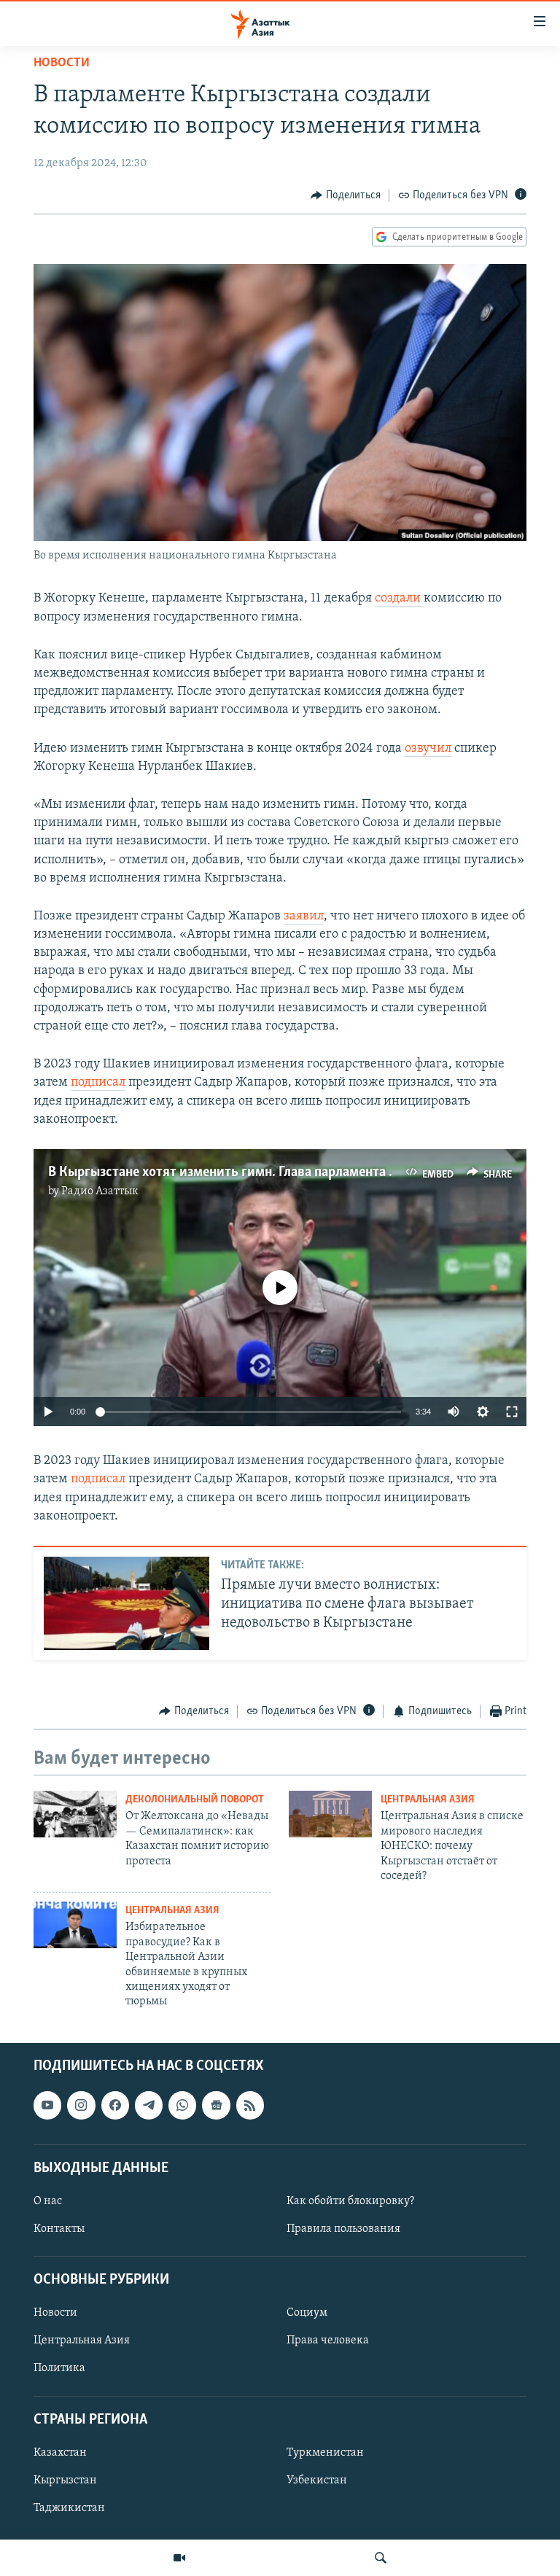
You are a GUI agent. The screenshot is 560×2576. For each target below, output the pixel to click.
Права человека (328, 2340)
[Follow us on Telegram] (149, 2105)
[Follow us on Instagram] (81, 2105)
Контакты (59, 2229)
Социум (307, 2313)
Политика (59, 2368)
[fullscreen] (512, 1412)
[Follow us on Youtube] (47, 2105)
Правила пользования (343, 2229)
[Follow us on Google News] (216, 2105)
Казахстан (60, 2453)
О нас (48, 2201)
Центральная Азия (428, 1800)
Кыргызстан (65, 2480)
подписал (98, 1083)
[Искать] (381, 2558)
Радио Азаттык (100, 1191)
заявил (304, 917)
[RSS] (250, 2105)
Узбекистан (317, 2480)
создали (399, 599)
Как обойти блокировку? (350, 2201)
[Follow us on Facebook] (115, 2105)
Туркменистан (325, 2453)
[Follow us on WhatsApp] (182, 2105)
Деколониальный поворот (195, 1800)
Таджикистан (69, 2508)
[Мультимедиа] (179, 2558)
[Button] (346, 195)
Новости (62, 63)
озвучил (428, 749)
